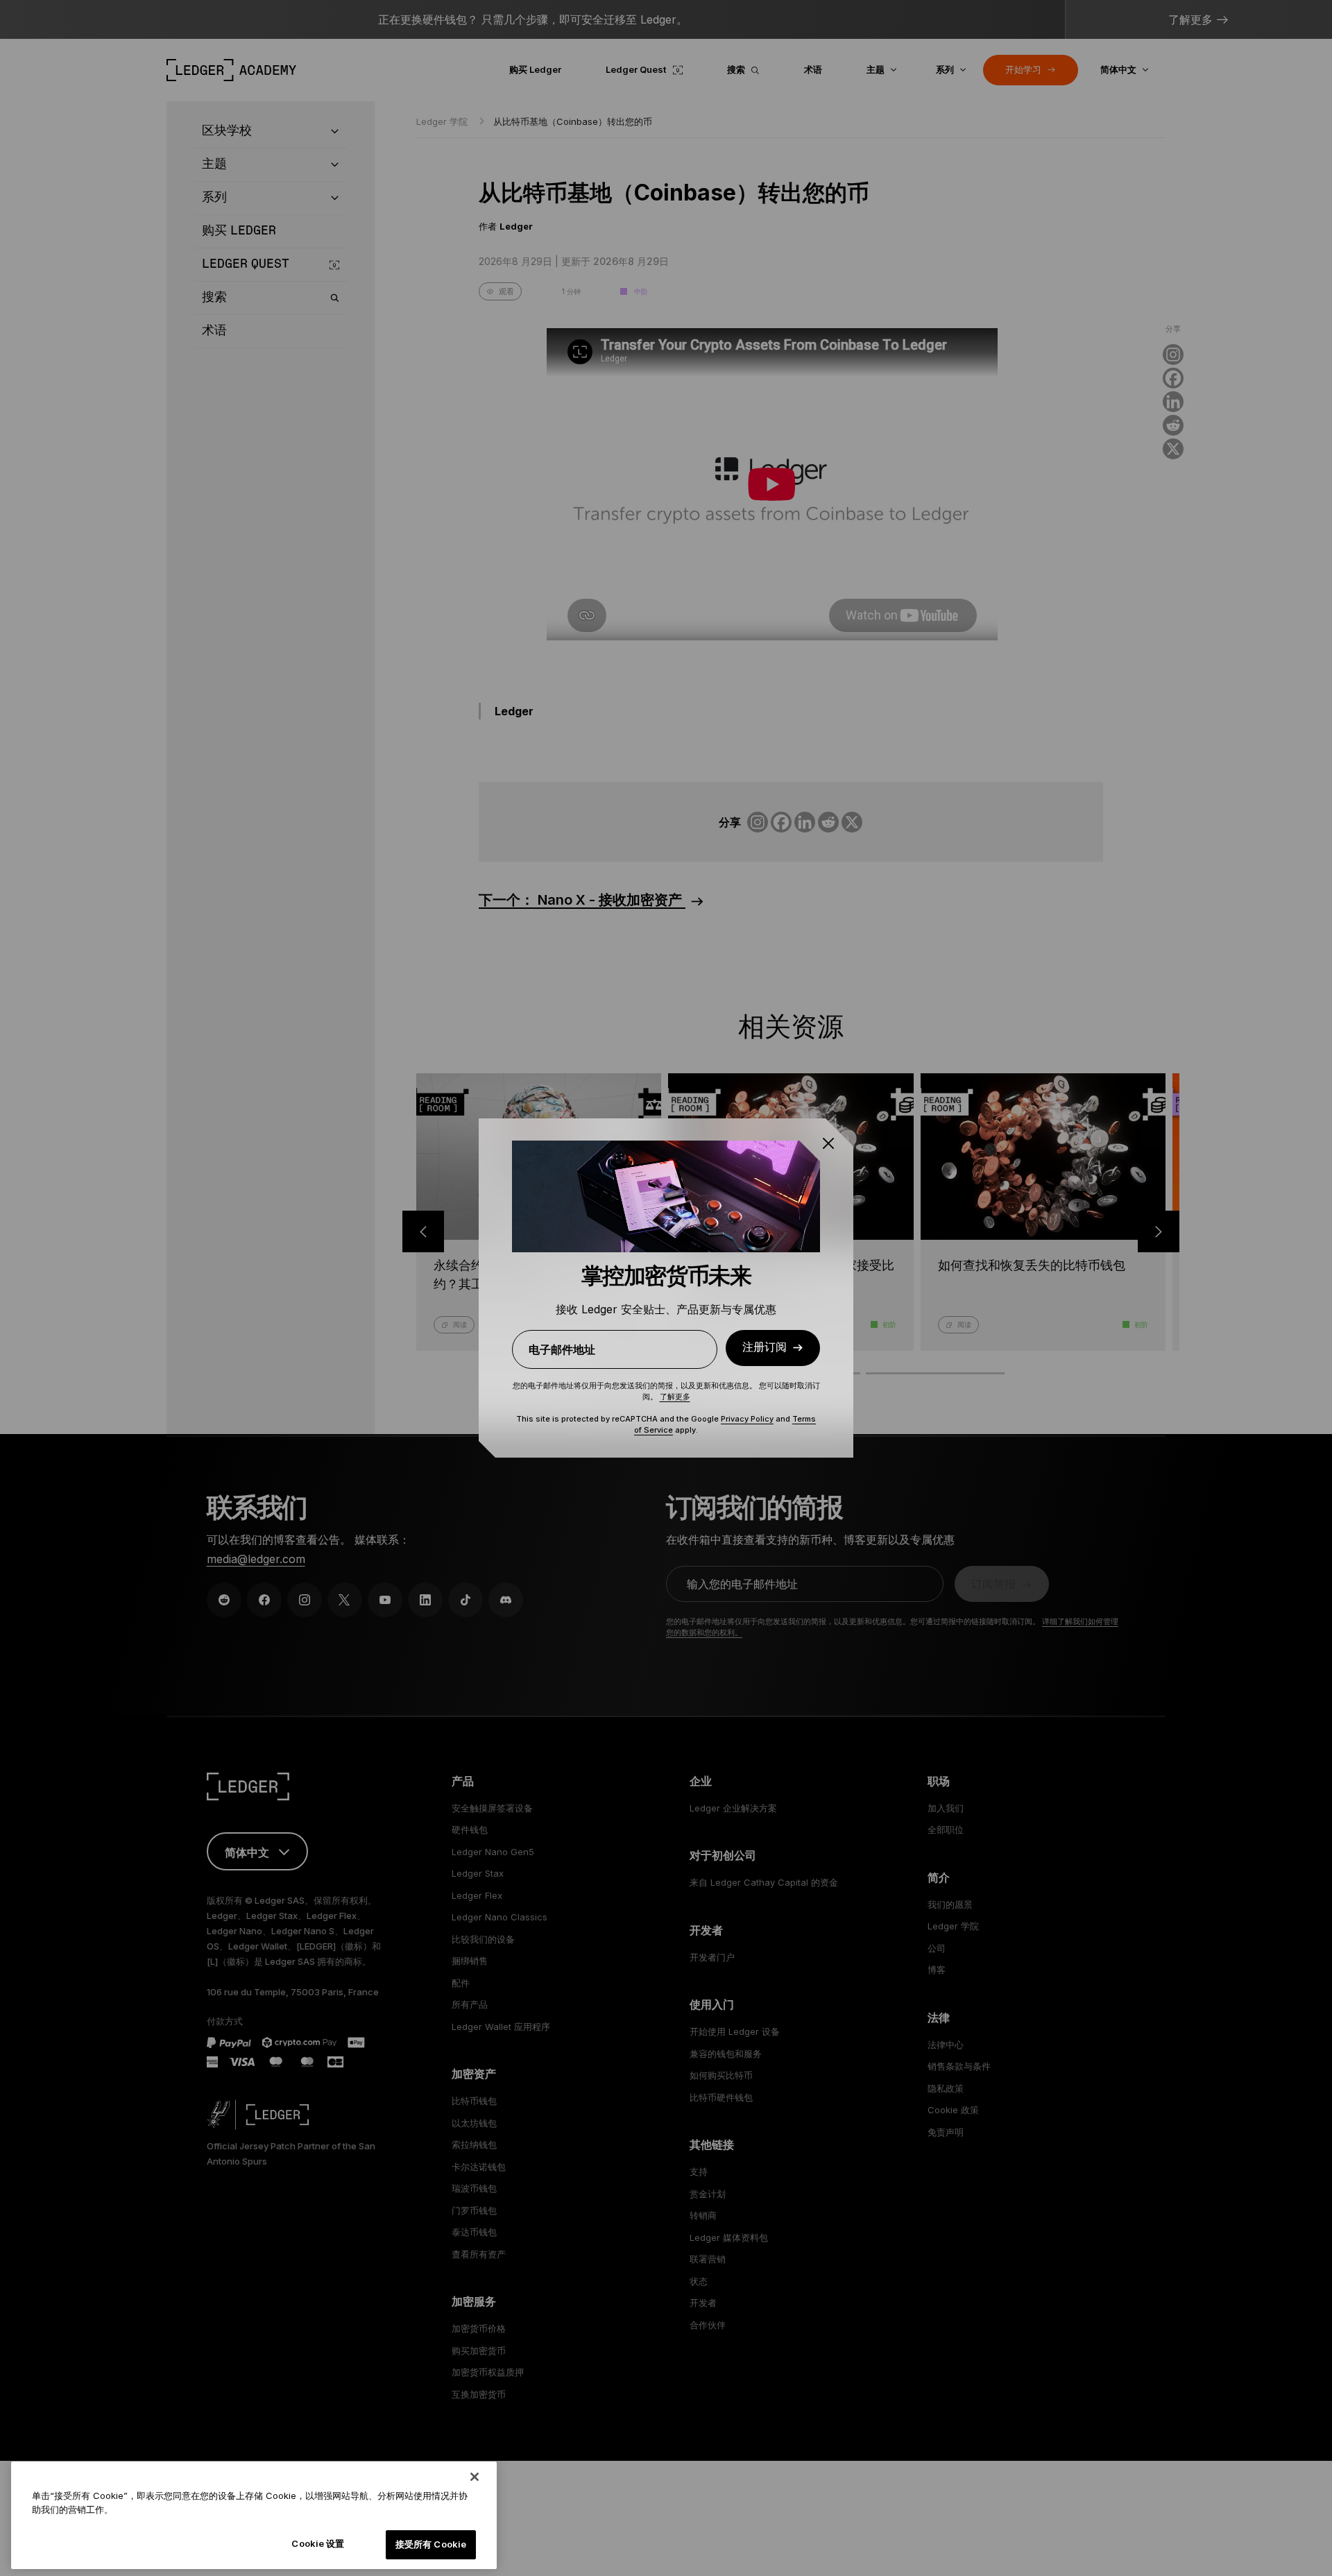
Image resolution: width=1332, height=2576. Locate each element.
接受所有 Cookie (431, 2544)
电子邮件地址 (562, 1349)
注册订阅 (765, 1348)
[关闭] (475, 2477)
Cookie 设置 (318, 2543)
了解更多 (675, 1397)
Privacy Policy (747, 1419)
